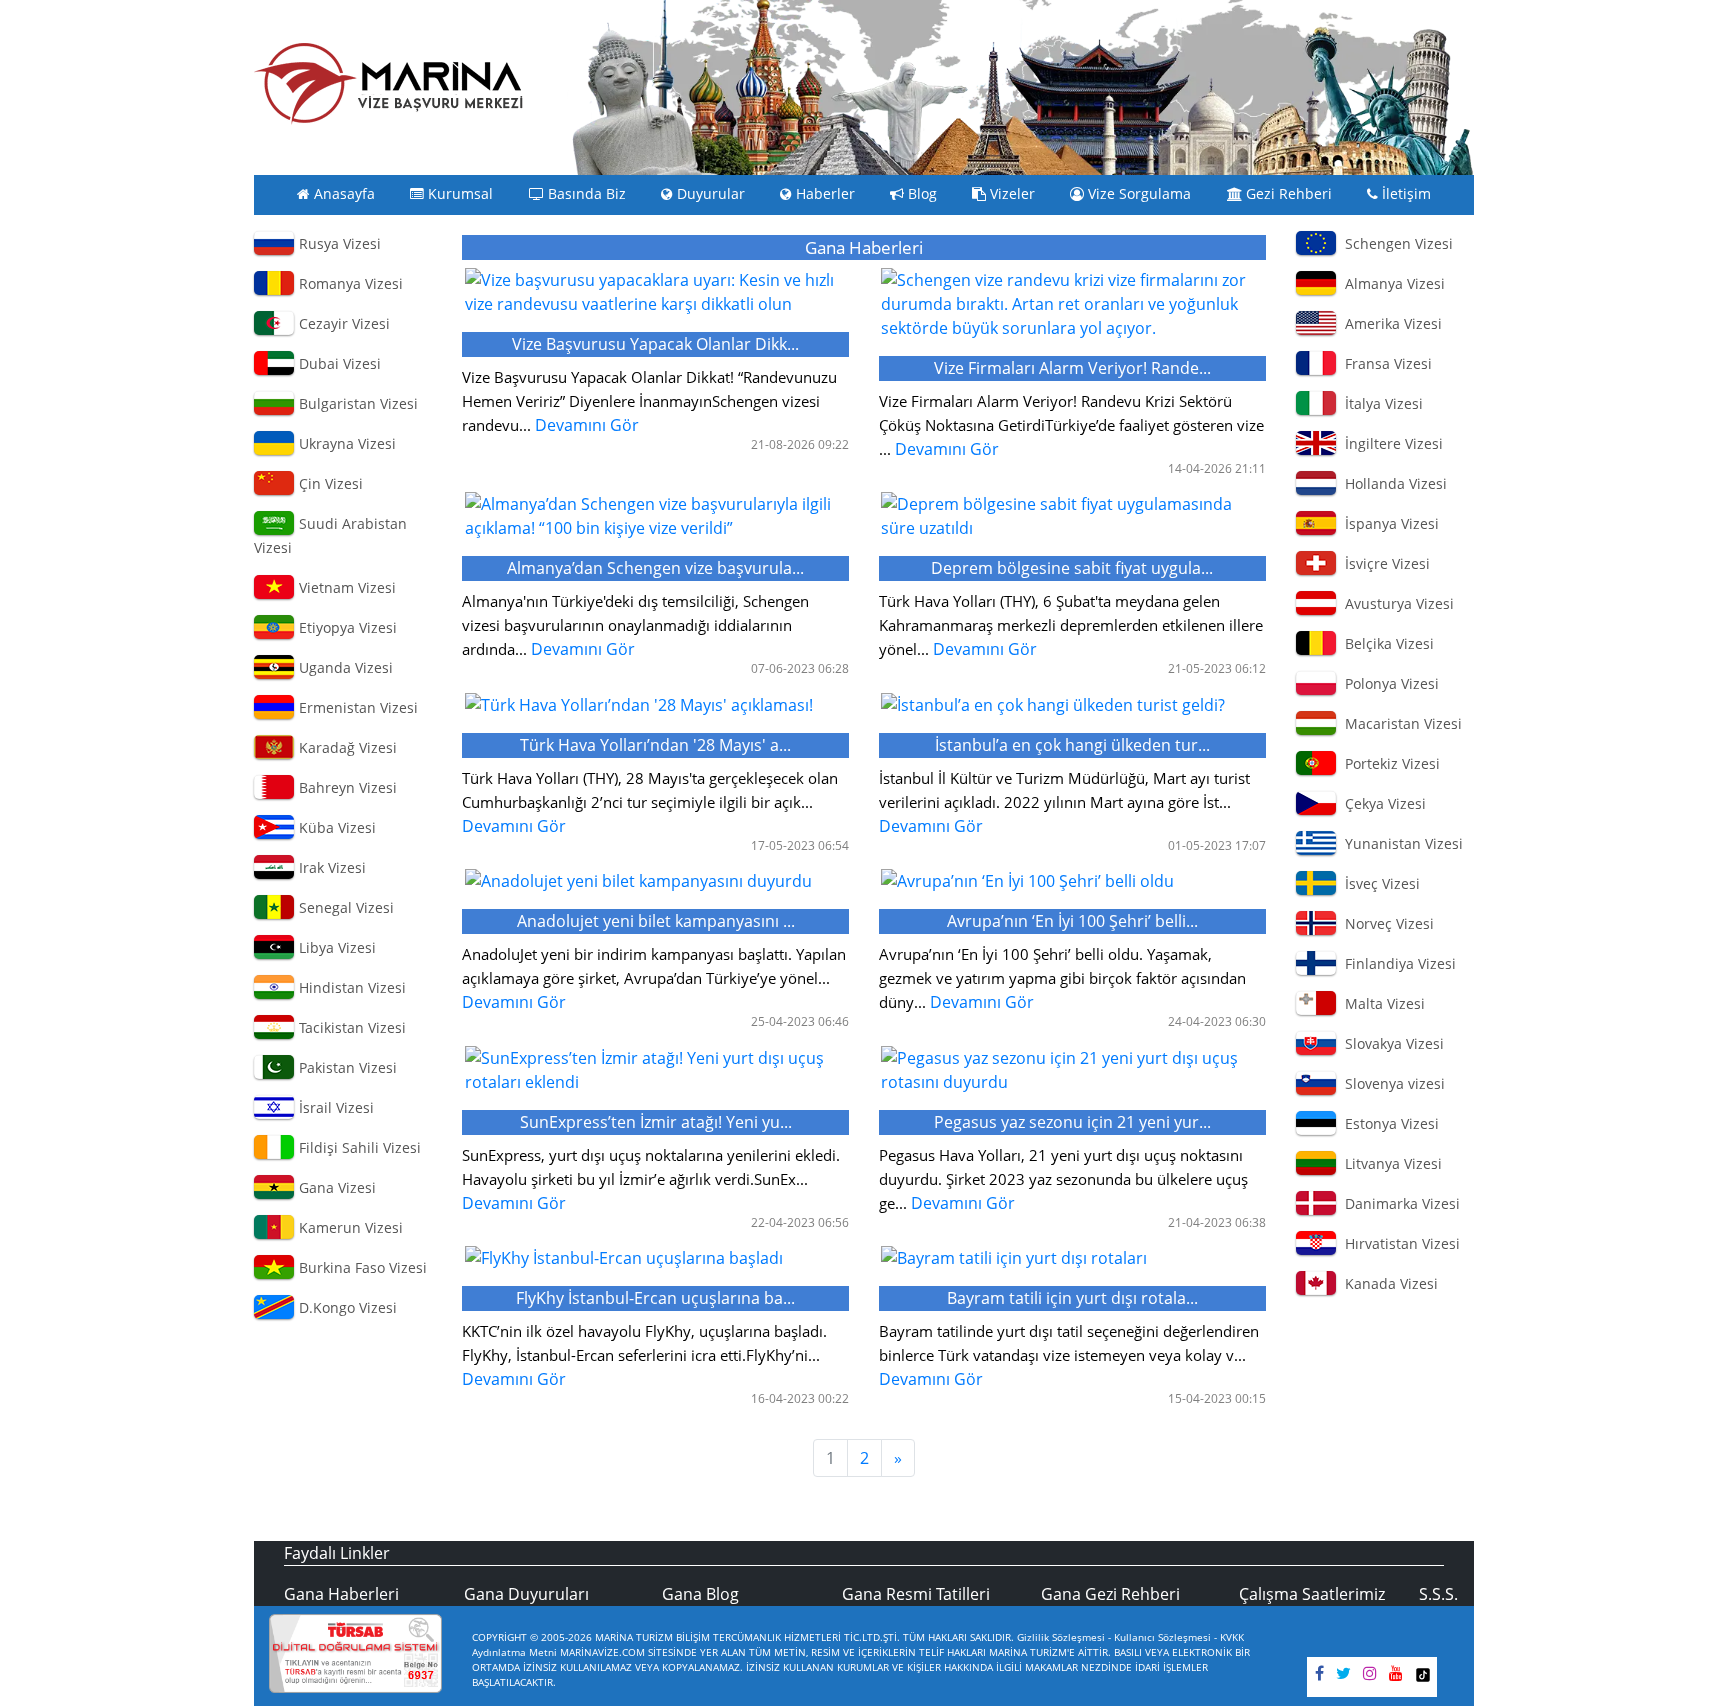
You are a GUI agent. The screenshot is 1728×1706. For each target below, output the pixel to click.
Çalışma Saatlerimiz (1312, 1594)
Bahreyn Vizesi (346, 787)
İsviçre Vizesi (1383, 563)
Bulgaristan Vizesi (356, 403)
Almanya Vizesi (1391, 283)
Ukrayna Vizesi (345, 443)
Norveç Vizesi (1385, 923)
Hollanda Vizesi (1392, 483)
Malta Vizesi (1381, 1003)
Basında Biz (585, 194)
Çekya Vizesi (1381, 803)
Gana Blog (700, 1594)
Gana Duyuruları (526, 1594)
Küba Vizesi (335, 827)
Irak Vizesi (330, 867)
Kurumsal (458, 194)
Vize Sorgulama (1137, 194)
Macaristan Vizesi (1399, 723)
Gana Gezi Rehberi (1110, 1594)
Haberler (823, 194)
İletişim (1404, 194)
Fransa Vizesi (1384, 363)
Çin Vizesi (329, 483)
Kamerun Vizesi (349, 1227)
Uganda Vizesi (344, 667)
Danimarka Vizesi (1398, 1203)
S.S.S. (1438, 1594)
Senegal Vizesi (344, 907)
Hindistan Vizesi (350, 987)
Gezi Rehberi (1287, 194)
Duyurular (709, 194)
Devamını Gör (649, 384)
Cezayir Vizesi (342, 323)
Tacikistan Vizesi (350, 1027)
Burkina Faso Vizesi (361, 1267)
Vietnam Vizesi (345, 587)
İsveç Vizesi (1378, 883)
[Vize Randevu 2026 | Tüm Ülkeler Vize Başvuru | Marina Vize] (389, 83)
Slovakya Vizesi (1390, 1043)
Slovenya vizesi (1391, 1083)
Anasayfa (342, 194)
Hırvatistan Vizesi (1398, 1243)
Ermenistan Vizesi (356, 707)
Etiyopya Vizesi (346, 627)
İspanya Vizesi (1388, 523)
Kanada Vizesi (1387, 1283)
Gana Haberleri (341, 1594)
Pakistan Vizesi (346, 1067)
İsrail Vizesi (334, 1107)
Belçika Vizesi (1385, 643)
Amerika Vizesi (1389, 323)
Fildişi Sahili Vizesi (358, 1147)
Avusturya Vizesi (1395, 603)
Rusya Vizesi (338, 243)
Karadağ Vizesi (346, 747)
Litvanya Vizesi (1389, 1163)
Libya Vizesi (335, 947)
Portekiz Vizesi (1388, 763)
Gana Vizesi (335, 1187)
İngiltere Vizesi (1390, 443)
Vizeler (1010, 194)
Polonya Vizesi (1388, 683)
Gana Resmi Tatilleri (916, 1594)
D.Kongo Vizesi (346, 1307)
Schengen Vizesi (1395, 243)
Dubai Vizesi (338, 363)
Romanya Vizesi (349, 283)
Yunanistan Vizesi (1400, 843)
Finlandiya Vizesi (1396, 963)
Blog (920, 194)
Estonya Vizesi (1388, 1123)
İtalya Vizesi (1380, 403)
